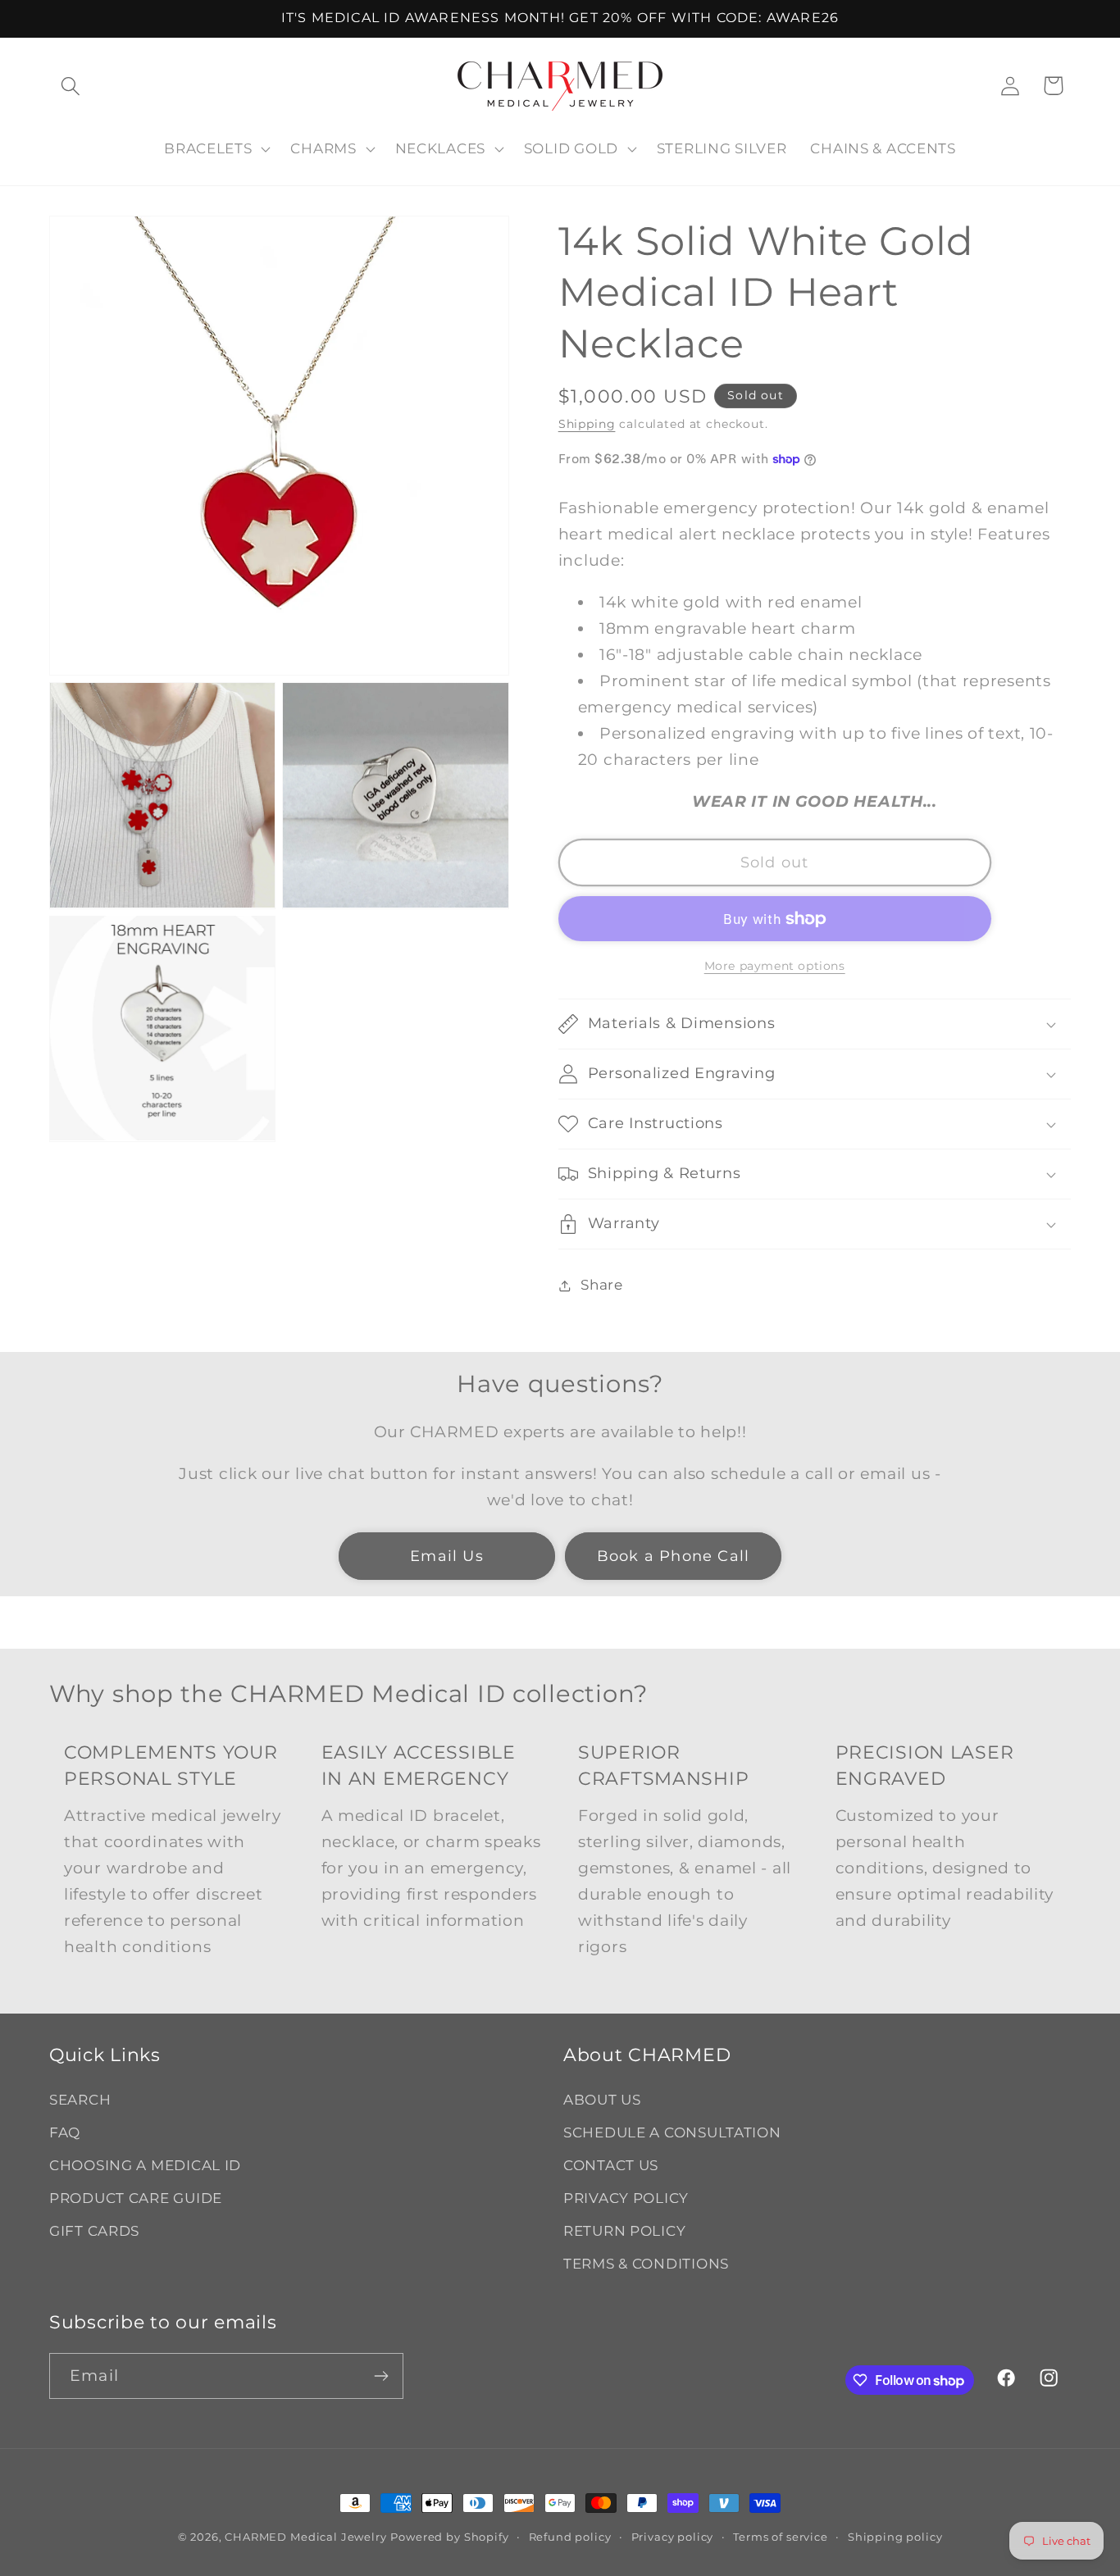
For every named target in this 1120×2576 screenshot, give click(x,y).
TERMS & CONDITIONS (646, 2264)
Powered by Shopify (449, 2537)
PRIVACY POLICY (626, 2198)
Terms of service (780, 2537)
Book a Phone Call (673, 1556)
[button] (71, 86)
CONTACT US (611, 2165)
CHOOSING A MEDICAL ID (145, 2165)
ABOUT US (602, 2100)
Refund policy (570, 2537)
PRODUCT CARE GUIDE (136, 2198)
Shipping (587, 424)
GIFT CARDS (94, 2231)
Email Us (447, 1556)
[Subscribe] (381, 2376)
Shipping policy (895, 2537)
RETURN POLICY (624, 2231)
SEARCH (80, 2100)
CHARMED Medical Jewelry (305, 2537)
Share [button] (602, 1285)
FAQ (65, 2132)
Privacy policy (673, 2537)
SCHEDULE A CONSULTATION (672, 2132)
